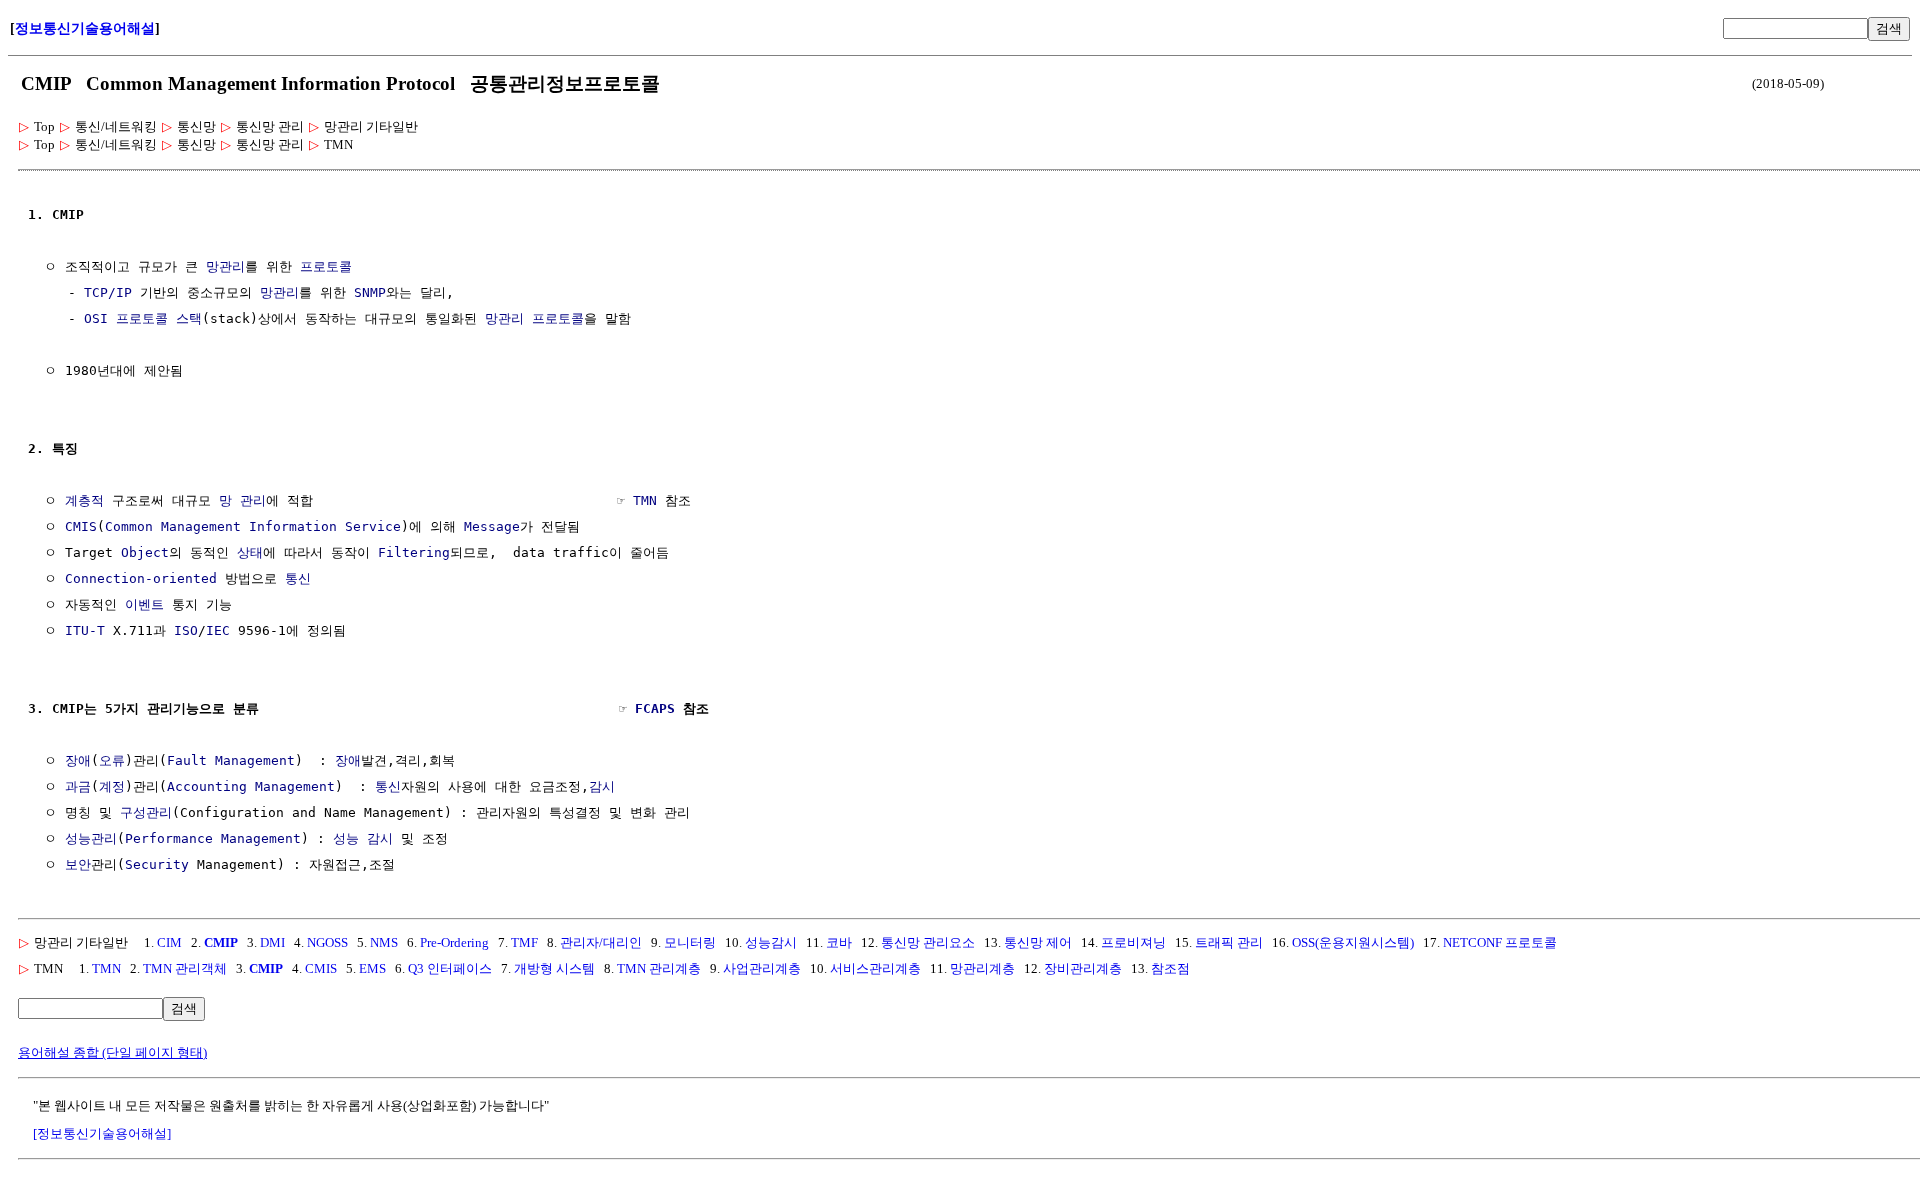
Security (157, 864)
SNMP (370, 292)
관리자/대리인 (601, 942)
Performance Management (213, 838)
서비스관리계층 (875, 968)
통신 (298, 578)
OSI (96, 318)
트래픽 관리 (1229, 942)
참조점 (1170, 968)
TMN (645, 500)
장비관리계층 (1083, 968)
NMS (384, 942)
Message (492, 526)
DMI (272, 942)
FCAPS (655, 708)
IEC (218, 630)
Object (145, 552)
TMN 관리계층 (659, 968)
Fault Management (231, 760)
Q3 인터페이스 (450, 968)
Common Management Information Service (253, 526)
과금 (78, 786)
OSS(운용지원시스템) (1353, 942)
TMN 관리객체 (185, 968)
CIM (169, 942)
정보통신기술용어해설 (85, 28)
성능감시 (771, 942)
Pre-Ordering (454, 942)
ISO (186, 630)
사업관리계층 (762, 968)
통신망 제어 (1038, 942)
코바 (839, 942)
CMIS (81, 526)
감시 (602, 786)
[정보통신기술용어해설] (102, 1133)
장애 (78, 760)
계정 (112, 786)
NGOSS (327, 942)
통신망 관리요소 (928, 942)
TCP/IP (108, 292)
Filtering (414, 552)
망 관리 (242, 500)
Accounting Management (251, 786)
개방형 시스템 (554, 968)
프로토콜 (326, 266)
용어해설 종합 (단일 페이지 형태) (112, 1052)
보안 (78, 864)
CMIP (221, 942)
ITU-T (85, 630)
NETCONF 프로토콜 (1500, 942)
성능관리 (91, 838)
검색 (1889, 28)
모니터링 (690, 942)
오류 (112, 760)
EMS (372, 968)
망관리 (225, 266)
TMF (524, 942)
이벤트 (144, 604)
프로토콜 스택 (159, 318)
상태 (250, 552)
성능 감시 (363, 838)
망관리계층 (982, 968)
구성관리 (146, 812)
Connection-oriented (141, 578)
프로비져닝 (1133, 942)
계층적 (84, 500)
